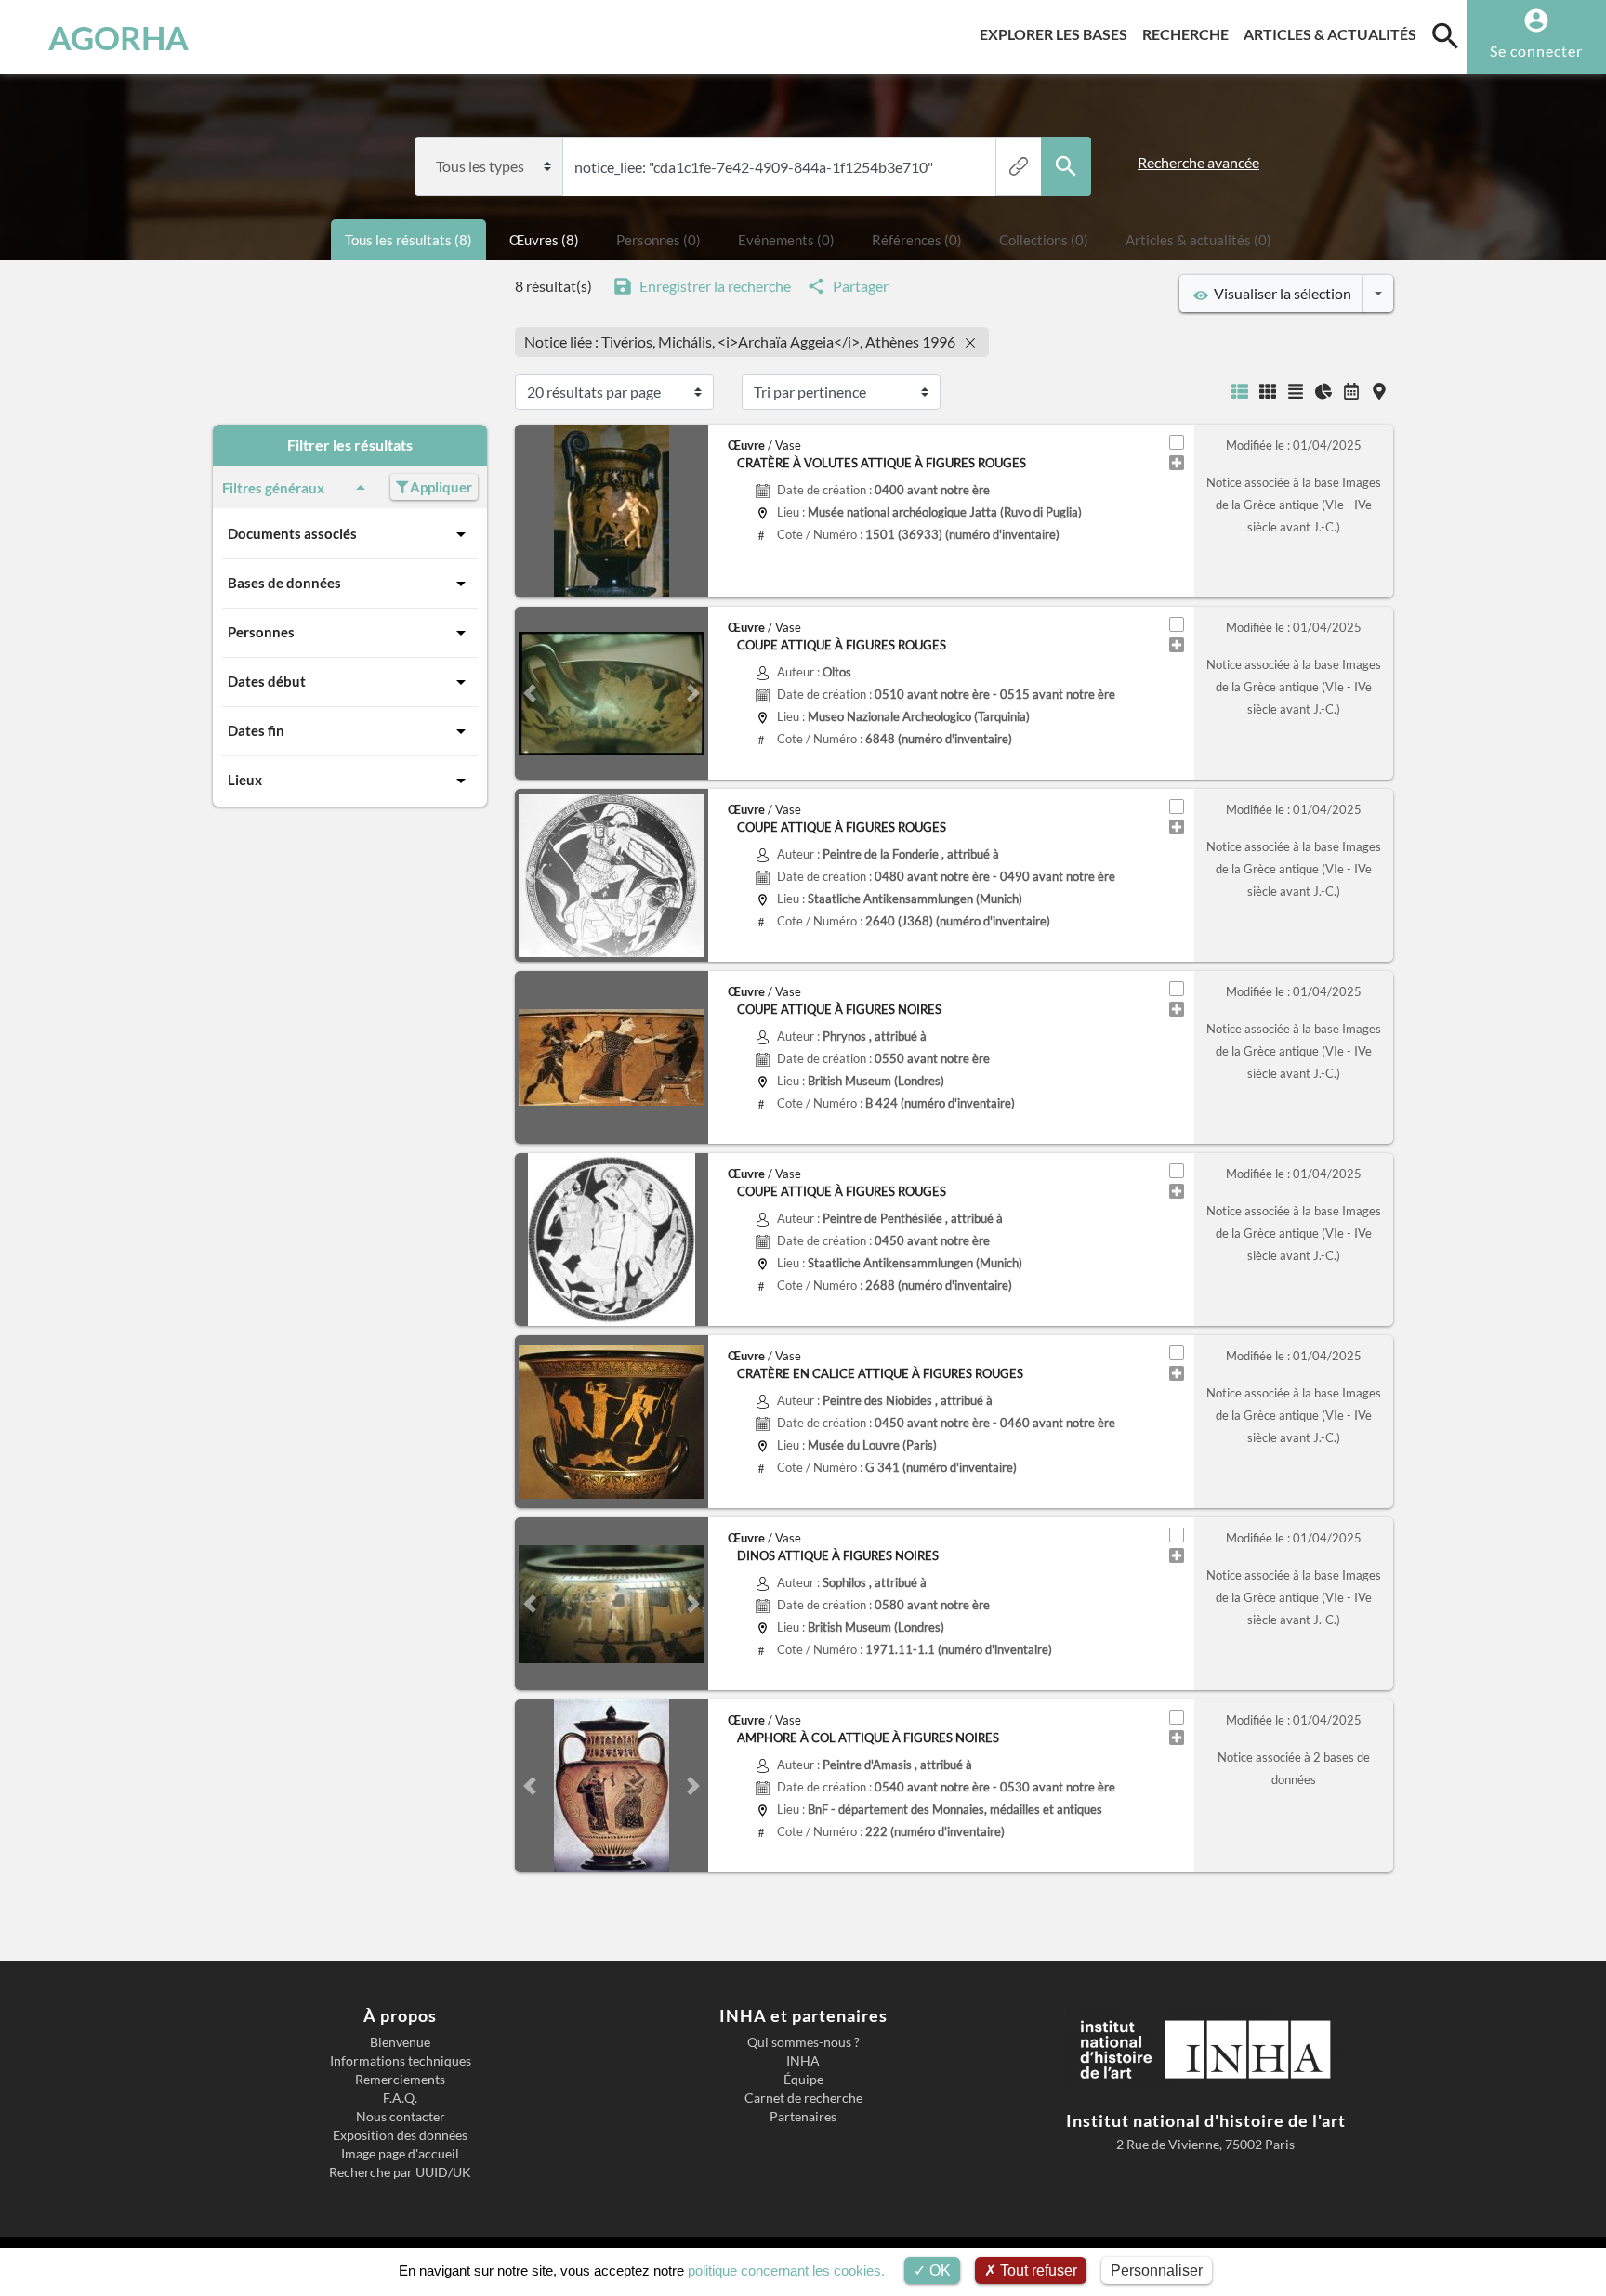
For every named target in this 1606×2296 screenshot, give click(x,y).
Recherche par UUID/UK (400, 2172)
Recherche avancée (1198, 162)
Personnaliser (1157, 2270)
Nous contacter (401, 2117)
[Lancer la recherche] (1066, 166)
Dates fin (256, 730)
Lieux (245, 780)
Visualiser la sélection (1280, 293)
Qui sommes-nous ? (803, 2042)
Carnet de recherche (803, 2098)
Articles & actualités (1334, 33)
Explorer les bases (1057, 33)
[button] (529, 693)
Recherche (1189, 33)
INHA (803, 2061)
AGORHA (118, 37)
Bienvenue (400, 2042)
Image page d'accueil (400, 2154)
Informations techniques (401, 2061)
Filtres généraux (273, 488)
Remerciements (400, 2080)
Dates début (267, 681)
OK (938, 2270)
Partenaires (803, 2117)
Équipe (803, 2080)
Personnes (261, 632)
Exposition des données (400, 2135)
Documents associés (292, 533)
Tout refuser (1037, 2270)
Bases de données (284, 583)
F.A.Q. (400, 2098)
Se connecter (1536, 51)
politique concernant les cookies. (786, 2270)
